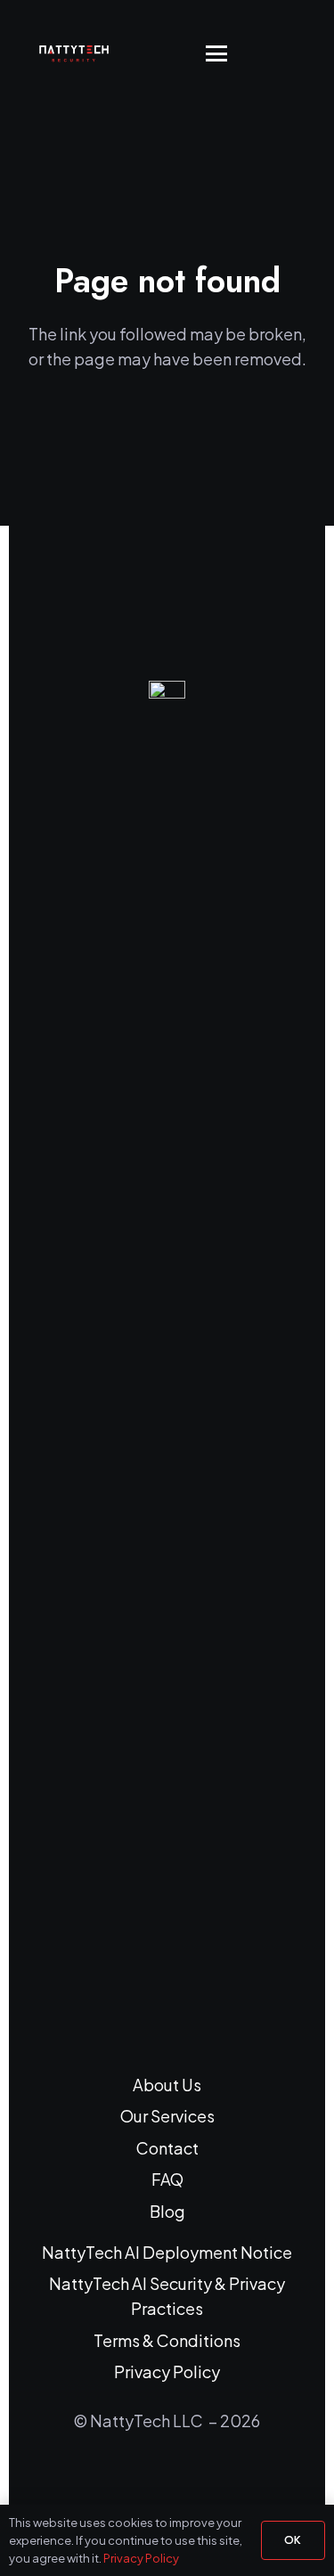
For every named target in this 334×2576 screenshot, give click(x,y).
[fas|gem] (167, 1349)
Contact (167, 2148)
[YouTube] (191, 2482)
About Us (167, 2085)
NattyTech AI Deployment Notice (167, 2252)
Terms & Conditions (167, 2340)
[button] (217, 53)
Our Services (167, 2116)
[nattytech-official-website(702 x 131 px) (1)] (81, 53)
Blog (167, 2211)
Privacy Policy (167, 2372)
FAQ (167, 2179)
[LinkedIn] (144, 2482)
